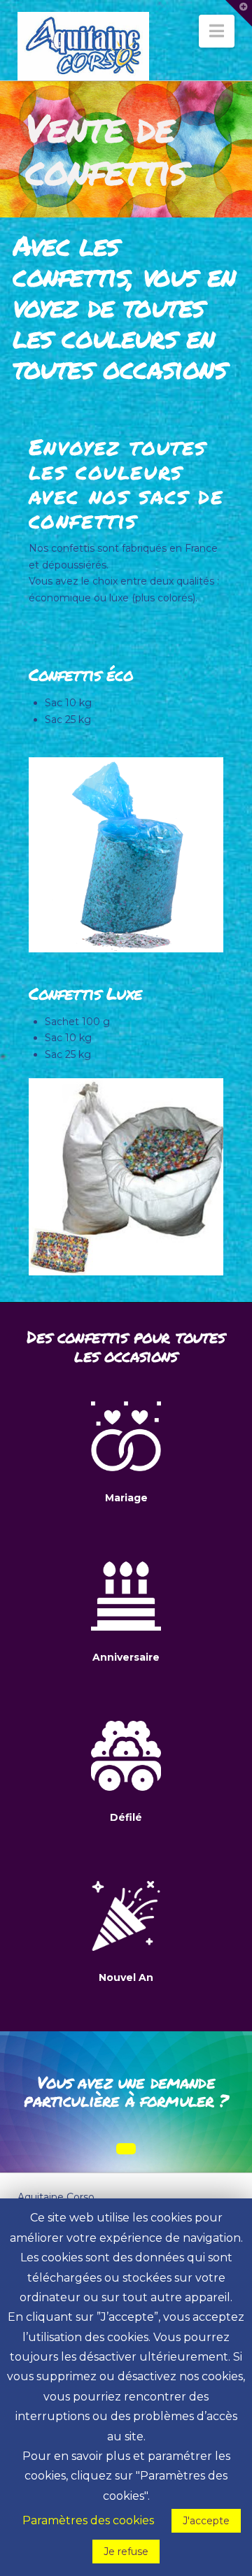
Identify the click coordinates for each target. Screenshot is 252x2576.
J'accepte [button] (206, 2521)
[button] (217, 31)
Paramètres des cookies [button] (88, 2520)
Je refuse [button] (126, 2552)
